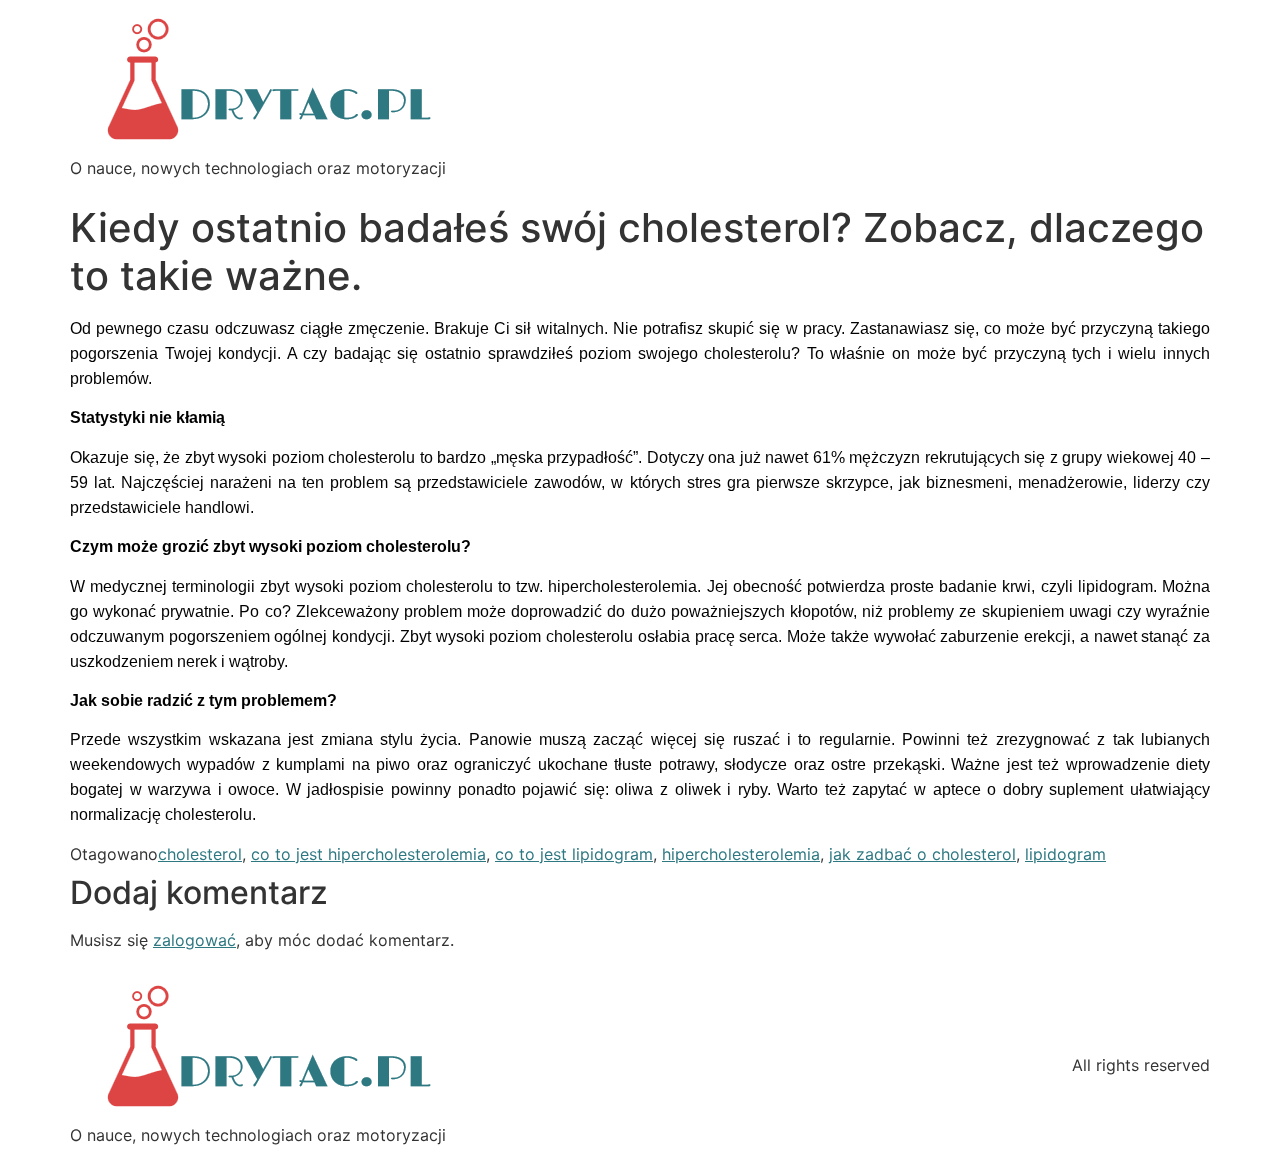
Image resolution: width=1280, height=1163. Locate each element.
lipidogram (1065, 854)
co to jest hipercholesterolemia (368, 854)
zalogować (194, 940)
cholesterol (200, 854)
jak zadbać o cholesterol (922, 854)
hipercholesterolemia (741, 854)
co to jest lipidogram (574, 854)
